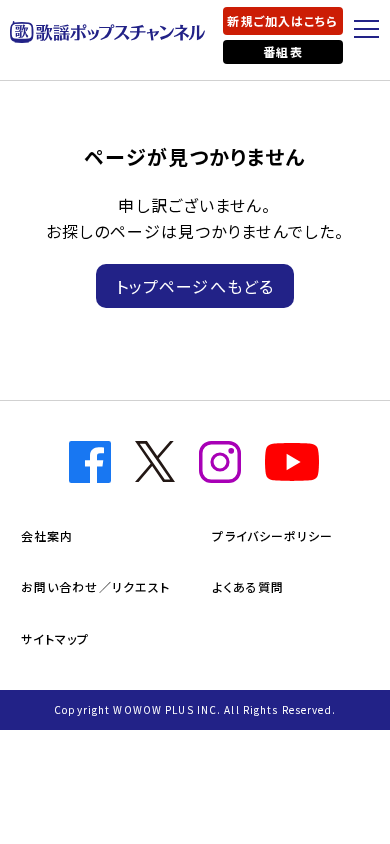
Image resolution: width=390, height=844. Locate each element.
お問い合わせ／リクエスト (95, 586)
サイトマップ (55, 638)
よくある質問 (248, 586)
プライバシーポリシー (272, 535)
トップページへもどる (195, 286)
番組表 (282, 51)
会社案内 (47, 535)
